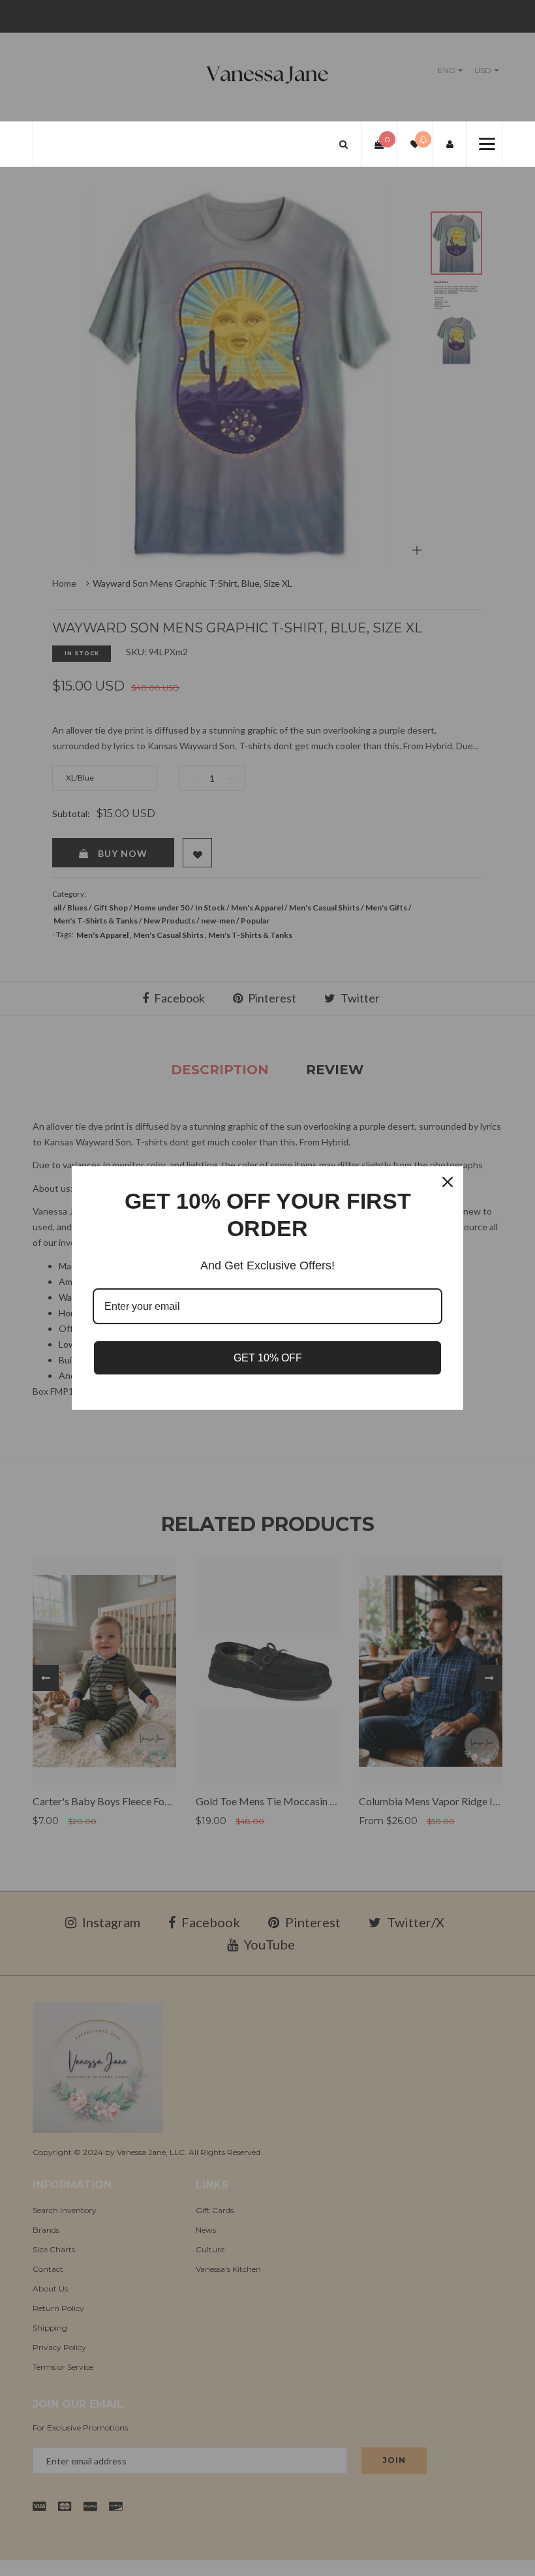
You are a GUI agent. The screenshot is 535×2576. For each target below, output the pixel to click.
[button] (344, 144)
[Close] (448, 1182)
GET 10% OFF (268, 1358)
